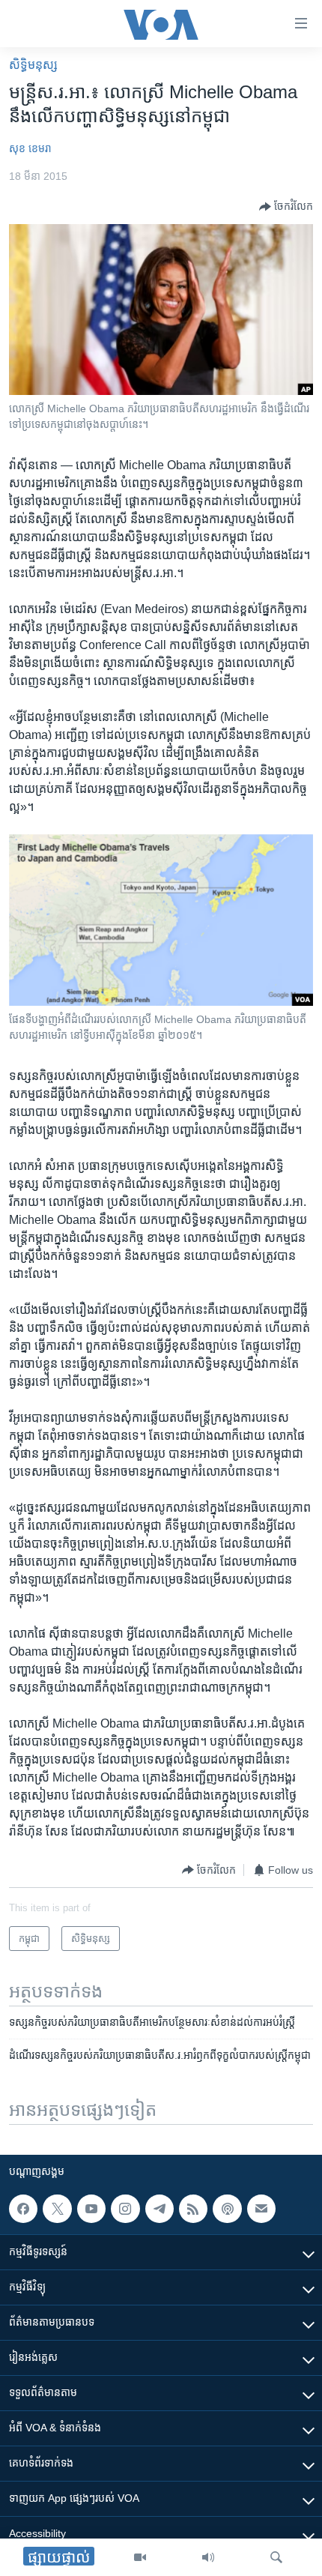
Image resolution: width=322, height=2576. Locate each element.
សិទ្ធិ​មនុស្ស (33, 65)
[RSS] (193, 2209)
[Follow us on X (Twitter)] (57, 2209)
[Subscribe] (261, 2209)
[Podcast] (227, 2209)
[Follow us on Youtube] (91, 2209)
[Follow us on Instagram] (125, 2209)
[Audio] (208, 2557)
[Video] (140, 2557)
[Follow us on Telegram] (160, 2209)
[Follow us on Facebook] (23, 2209)
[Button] (286, 207)
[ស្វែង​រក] (276, 2557)
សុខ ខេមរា (30, 148)
